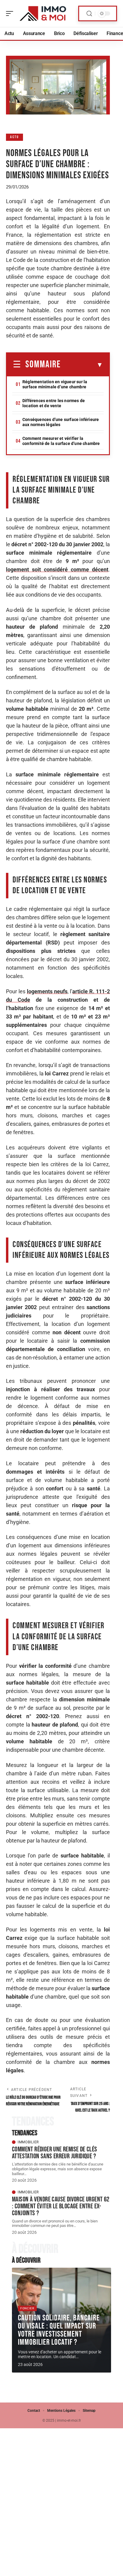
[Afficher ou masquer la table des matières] (82, 365)
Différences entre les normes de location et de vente (54, 403)
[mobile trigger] (11, 13)
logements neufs (47, 991)
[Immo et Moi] (43, 13)
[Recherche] (89, 14)
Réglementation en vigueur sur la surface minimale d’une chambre (55, 384)
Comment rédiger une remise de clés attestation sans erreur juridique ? (55, 2153)
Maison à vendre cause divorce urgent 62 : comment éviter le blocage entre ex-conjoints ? (61, 2206)
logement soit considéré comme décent (57, 569)
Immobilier (28, 2142)
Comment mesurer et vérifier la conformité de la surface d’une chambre (61, 441)
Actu (14, 137)
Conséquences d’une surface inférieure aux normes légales (61, 422)
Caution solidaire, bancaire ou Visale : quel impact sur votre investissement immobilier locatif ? (59, 2330)
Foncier (27, 2308)
